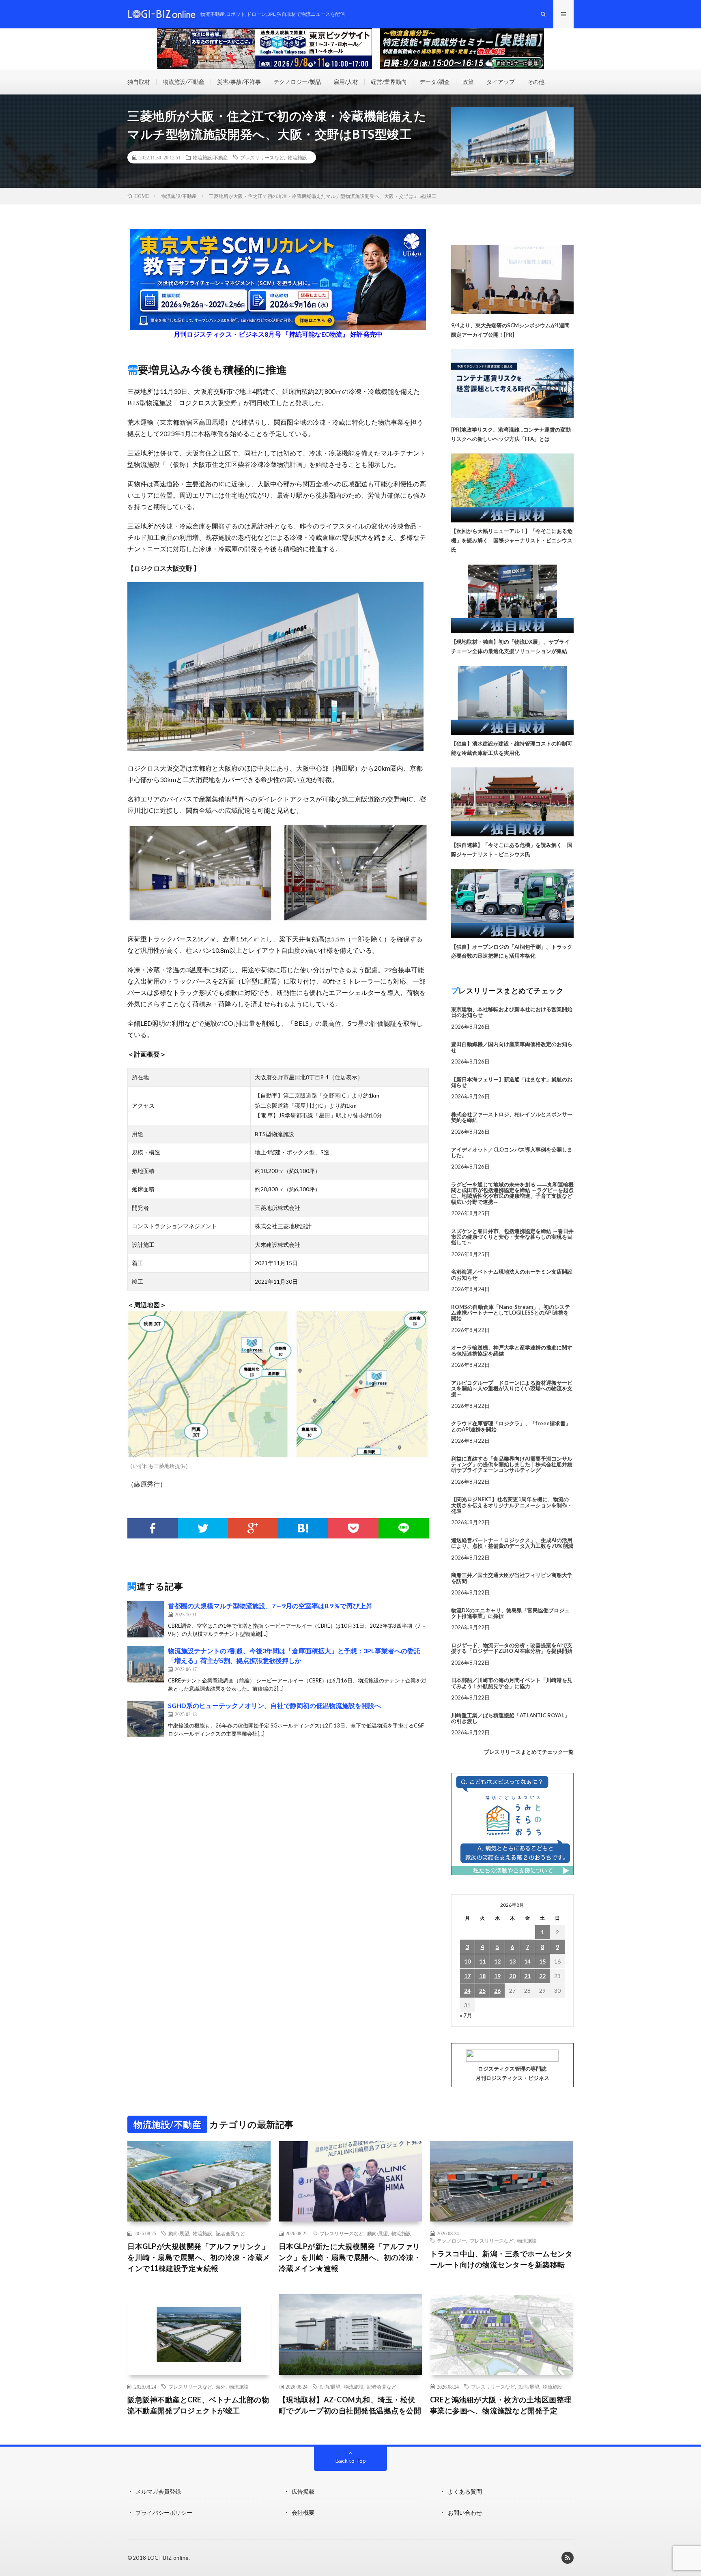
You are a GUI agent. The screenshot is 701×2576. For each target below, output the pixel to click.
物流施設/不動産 (184, 82)
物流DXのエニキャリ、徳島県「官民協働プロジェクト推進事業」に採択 (510, 1613)
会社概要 (303, 2513)
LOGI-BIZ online (168, 2558)
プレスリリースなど (262, 157)
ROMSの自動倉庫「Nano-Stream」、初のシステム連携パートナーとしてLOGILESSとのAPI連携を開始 (511, 1313)
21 (527, 1976)
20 (512, 1976)
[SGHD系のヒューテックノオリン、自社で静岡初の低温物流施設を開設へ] (146, 1719)
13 (512, 1961)
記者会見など (230, 2233)
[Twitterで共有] (203, 1528)
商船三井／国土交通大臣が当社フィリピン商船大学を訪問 (512, 1578)
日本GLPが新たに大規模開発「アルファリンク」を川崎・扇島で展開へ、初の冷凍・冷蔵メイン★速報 (350, 2257)
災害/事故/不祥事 (239, 82)
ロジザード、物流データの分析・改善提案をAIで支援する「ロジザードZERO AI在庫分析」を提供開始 (512, 1648)
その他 (536, 82)
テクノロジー (452, 2241)
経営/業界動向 (389, 82)
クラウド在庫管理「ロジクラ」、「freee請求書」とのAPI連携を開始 (511, 1426)
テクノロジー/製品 (297, 82)
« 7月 (466, 2015)
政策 (468, 82)
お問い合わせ (465, 2513)
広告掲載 (303, 2491)
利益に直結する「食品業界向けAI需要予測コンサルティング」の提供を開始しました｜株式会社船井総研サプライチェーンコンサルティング (512, 1464)
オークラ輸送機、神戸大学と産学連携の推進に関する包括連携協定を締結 (512, 1350)
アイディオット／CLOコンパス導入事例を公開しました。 (512, 1152)
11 (482, 1961)
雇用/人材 (346, 82)
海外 (221, 2387)
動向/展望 (179, 2233)
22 (542, 1976)
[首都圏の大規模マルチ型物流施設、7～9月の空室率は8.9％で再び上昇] (146, 1619)
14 (527, 1961)
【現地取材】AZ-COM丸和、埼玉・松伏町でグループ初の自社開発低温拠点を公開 (350, 2405)
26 (497, 1991)
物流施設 (297, 157)
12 (497, 1961)
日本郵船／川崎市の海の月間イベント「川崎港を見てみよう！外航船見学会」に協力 (512, 1683)
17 (467, 1976)
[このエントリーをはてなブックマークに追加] (303, 1528)
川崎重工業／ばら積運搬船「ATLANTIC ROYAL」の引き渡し (510, 1718)
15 (542, 1961)
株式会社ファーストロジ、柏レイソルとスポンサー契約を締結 (512, 1117)
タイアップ (501, 82)
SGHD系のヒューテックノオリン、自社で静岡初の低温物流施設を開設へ (274, 1705)
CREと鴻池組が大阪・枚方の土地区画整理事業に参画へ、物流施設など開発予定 (501, 2405)
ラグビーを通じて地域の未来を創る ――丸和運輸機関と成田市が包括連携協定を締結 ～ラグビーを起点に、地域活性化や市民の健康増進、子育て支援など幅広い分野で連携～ (512, 1193)
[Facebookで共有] (153, 1528)
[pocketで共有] (353, 1528)
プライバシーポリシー (164, 2513)
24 (467, 1991)
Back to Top (351, 2461)
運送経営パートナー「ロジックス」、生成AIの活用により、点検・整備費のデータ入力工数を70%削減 (512, 1543)
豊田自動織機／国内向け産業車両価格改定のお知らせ (512, 1047)
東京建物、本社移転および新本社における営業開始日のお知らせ (512, 1012)
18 (482, 1976)
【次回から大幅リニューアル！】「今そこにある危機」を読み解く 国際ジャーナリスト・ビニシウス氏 (512, 540)
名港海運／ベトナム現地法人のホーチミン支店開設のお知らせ (512, 1274)
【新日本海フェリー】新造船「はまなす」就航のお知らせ (512, 1082)
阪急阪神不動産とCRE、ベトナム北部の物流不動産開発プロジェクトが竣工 (198, 2405)
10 (467, 1961)
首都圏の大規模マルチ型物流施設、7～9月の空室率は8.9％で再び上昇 (270, 1606)
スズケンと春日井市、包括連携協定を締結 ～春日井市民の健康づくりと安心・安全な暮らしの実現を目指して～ (512, 1237)
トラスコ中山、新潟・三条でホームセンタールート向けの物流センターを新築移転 (501, 2259)
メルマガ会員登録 (158, 2491)
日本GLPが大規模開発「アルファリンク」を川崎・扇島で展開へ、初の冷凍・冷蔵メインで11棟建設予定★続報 (199, 2257)
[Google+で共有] (253, 1528)
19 (497, 1976)
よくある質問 (465, 2491)
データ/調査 (435, 82)
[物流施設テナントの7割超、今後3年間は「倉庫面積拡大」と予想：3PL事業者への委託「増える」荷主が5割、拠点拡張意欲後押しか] (146, 1664)
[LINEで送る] (404, 1528)
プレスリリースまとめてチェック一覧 (529, 1752)
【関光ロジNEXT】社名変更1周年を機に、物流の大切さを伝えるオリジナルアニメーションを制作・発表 (512, 1505)
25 (482, 1991)
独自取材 (139, 82)
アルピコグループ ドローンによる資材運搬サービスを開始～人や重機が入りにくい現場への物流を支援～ (512, 1389)
